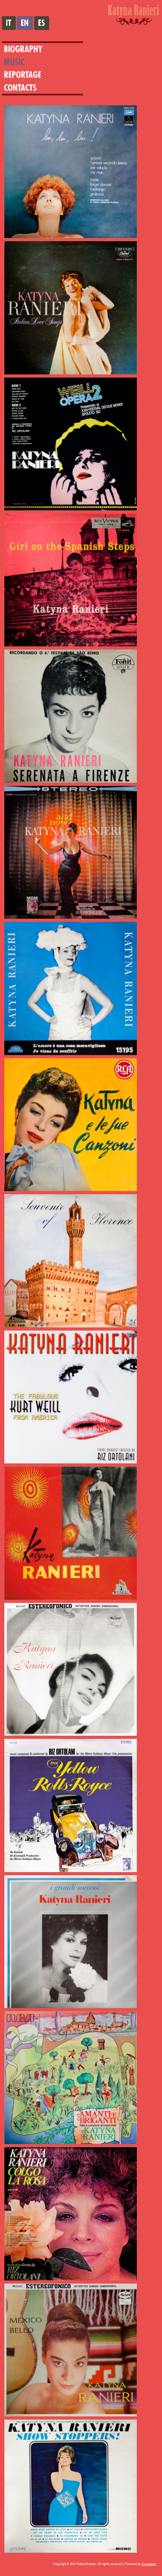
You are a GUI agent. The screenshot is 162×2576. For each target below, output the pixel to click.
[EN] (25, 23)
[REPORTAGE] (28, 75)
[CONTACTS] (19, 87)
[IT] (9, 23)
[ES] (42, 23)
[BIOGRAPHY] (28, 49)
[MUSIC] (19, 62)
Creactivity (149, 2564)
